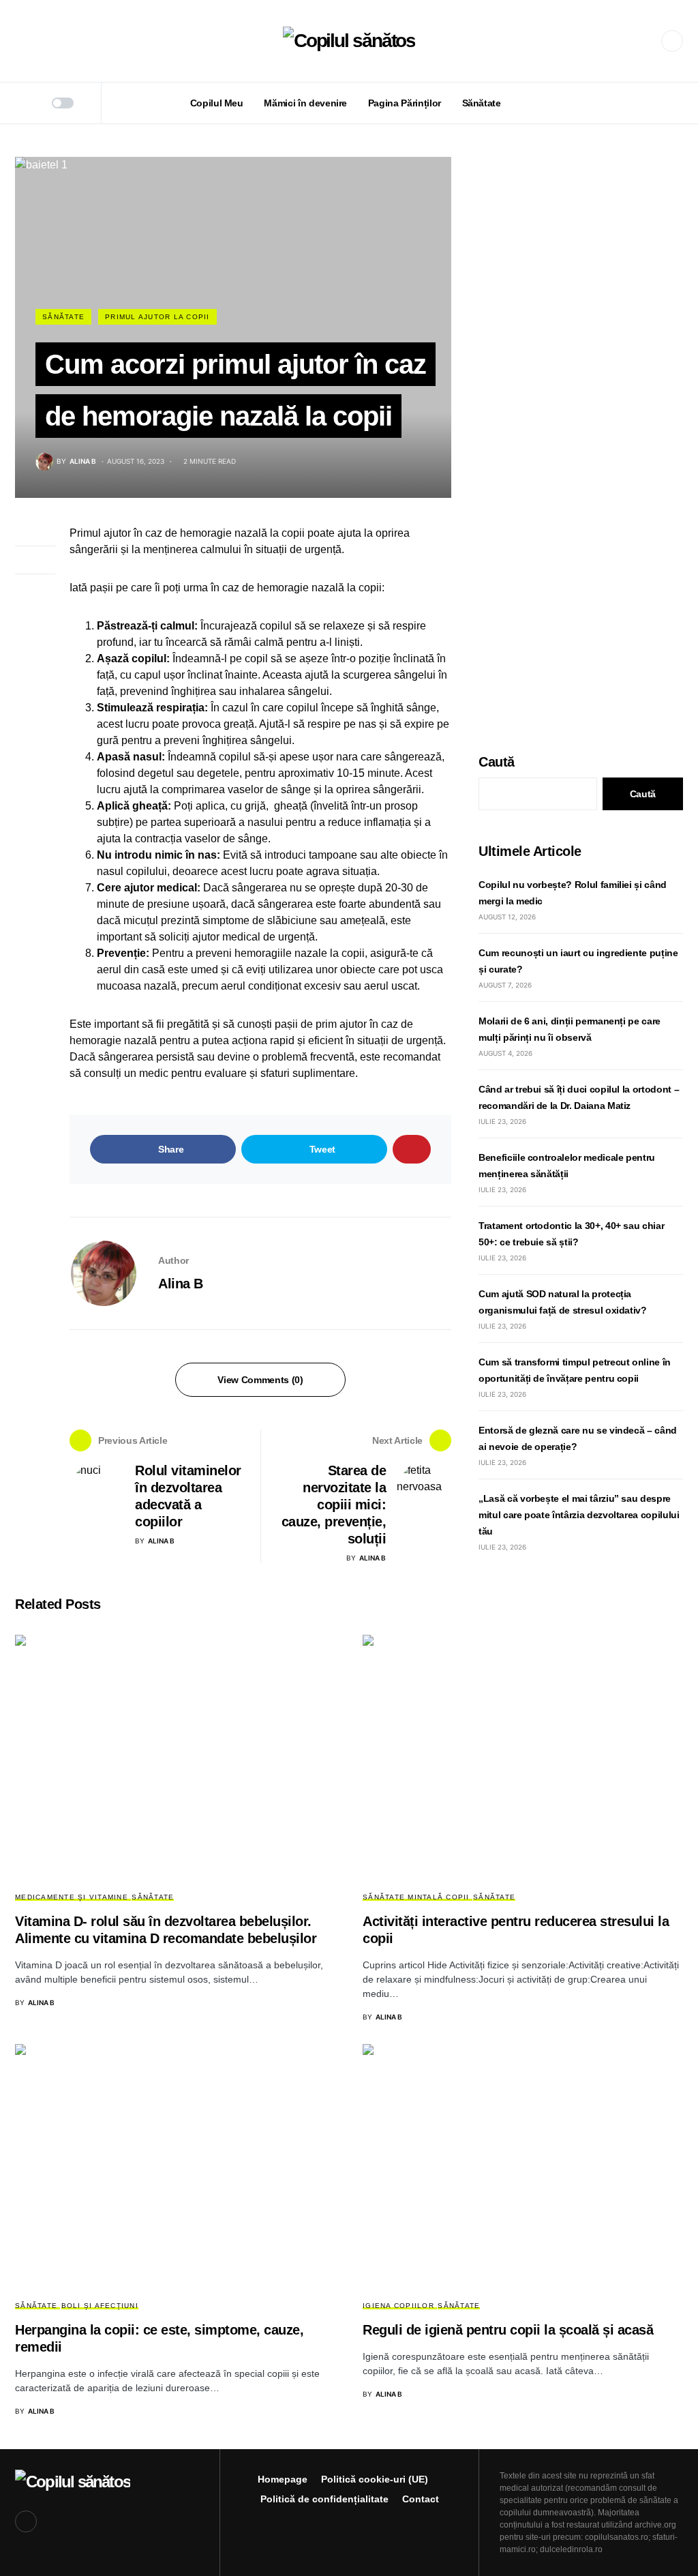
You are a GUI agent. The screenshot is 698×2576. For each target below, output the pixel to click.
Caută (497, 762)
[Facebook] (672, 41)
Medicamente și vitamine (72, 1897)
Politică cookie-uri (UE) (375, 2479)
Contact (421, 2499)
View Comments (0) (260, 1380)
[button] (19, 41)
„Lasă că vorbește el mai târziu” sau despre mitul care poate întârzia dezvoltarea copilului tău (579, 1515)
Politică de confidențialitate (324, 2499)
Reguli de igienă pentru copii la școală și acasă (508, 2330)
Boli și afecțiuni (100, 2306)
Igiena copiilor (398, 2306)
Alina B (181, 1284)
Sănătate (63, 317)
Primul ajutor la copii (157, 317)
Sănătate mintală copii (416, 1897)
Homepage (283, 2479)
